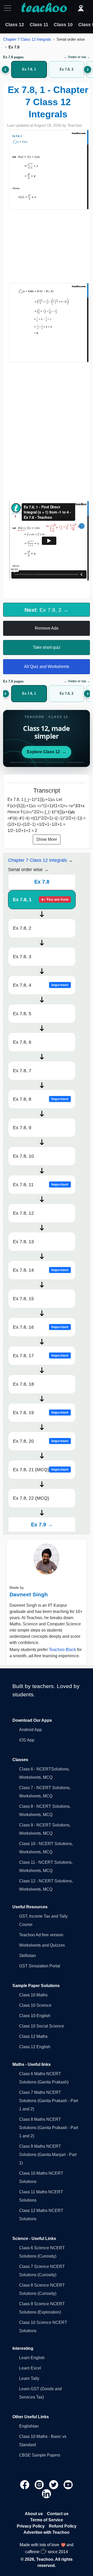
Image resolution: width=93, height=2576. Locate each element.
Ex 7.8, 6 (22, 1042)
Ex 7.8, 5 (22, 1014)
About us (34, 2514)
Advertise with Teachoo (47, 2532)
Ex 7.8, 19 (41, 1413)
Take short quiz (47, 647)
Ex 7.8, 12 (23, 1213)
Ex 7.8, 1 (41, 900)
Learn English (32, 2358)
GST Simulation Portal (40, 1966)
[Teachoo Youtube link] (68, 2484)
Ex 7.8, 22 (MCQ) (31, 1498)
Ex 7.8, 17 (41, 1356)
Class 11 (39, 25)
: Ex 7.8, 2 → (47, 610)
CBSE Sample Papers (40, 2455)
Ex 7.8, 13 (23, 1242)
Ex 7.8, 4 (41, 985)
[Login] (81, 8)
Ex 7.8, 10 (23, 1156)
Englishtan (29, 2426)
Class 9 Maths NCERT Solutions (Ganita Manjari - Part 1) (48, 2155)
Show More (47, 839)
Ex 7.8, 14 (41, 1270)
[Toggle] (9, 8)
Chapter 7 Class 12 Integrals (27, 39)
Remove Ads (47, 628)
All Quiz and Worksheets (47, 667)
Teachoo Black (62, 1650)
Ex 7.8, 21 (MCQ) (41, 1470)
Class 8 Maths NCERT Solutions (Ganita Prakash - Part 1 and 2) (49, 2128)
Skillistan (28, 1956)
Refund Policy (63, 2526)
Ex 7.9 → (42, 1525)
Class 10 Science (35, 2005)
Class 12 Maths (33, 2036)
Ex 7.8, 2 (22, 928)
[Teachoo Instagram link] (40, 2484)
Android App (30, 1730)
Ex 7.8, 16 (41, 1327)
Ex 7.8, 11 (41, 1185)
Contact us (58, 2514)
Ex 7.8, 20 (41, 1441)
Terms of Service (47, 2520)
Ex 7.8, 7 (22, 1071)
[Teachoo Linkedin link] (47, 2493)
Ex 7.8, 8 (41, 1099)
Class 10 (63, 25)
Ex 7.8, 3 (22, 957)
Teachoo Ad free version (41, 1935)
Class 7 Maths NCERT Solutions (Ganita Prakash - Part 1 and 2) (49, 2101)
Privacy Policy (31, 2526)
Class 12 (15, 25)
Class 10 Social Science (42, 2026)
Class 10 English (35, 2016)
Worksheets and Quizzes (42, 1945)
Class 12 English (35, 2047)
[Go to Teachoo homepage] (44, 8)
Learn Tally (29, 2378)
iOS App (27, 1740)
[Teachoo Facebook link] (25, 2484)
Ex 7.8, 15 (23, 1299)
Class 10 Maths (33, 1995)
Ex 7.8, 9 (22, 1128)
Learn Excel (30, 2368)
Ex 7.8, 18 (23, 1384)
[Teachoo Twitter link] (54, 2484)
